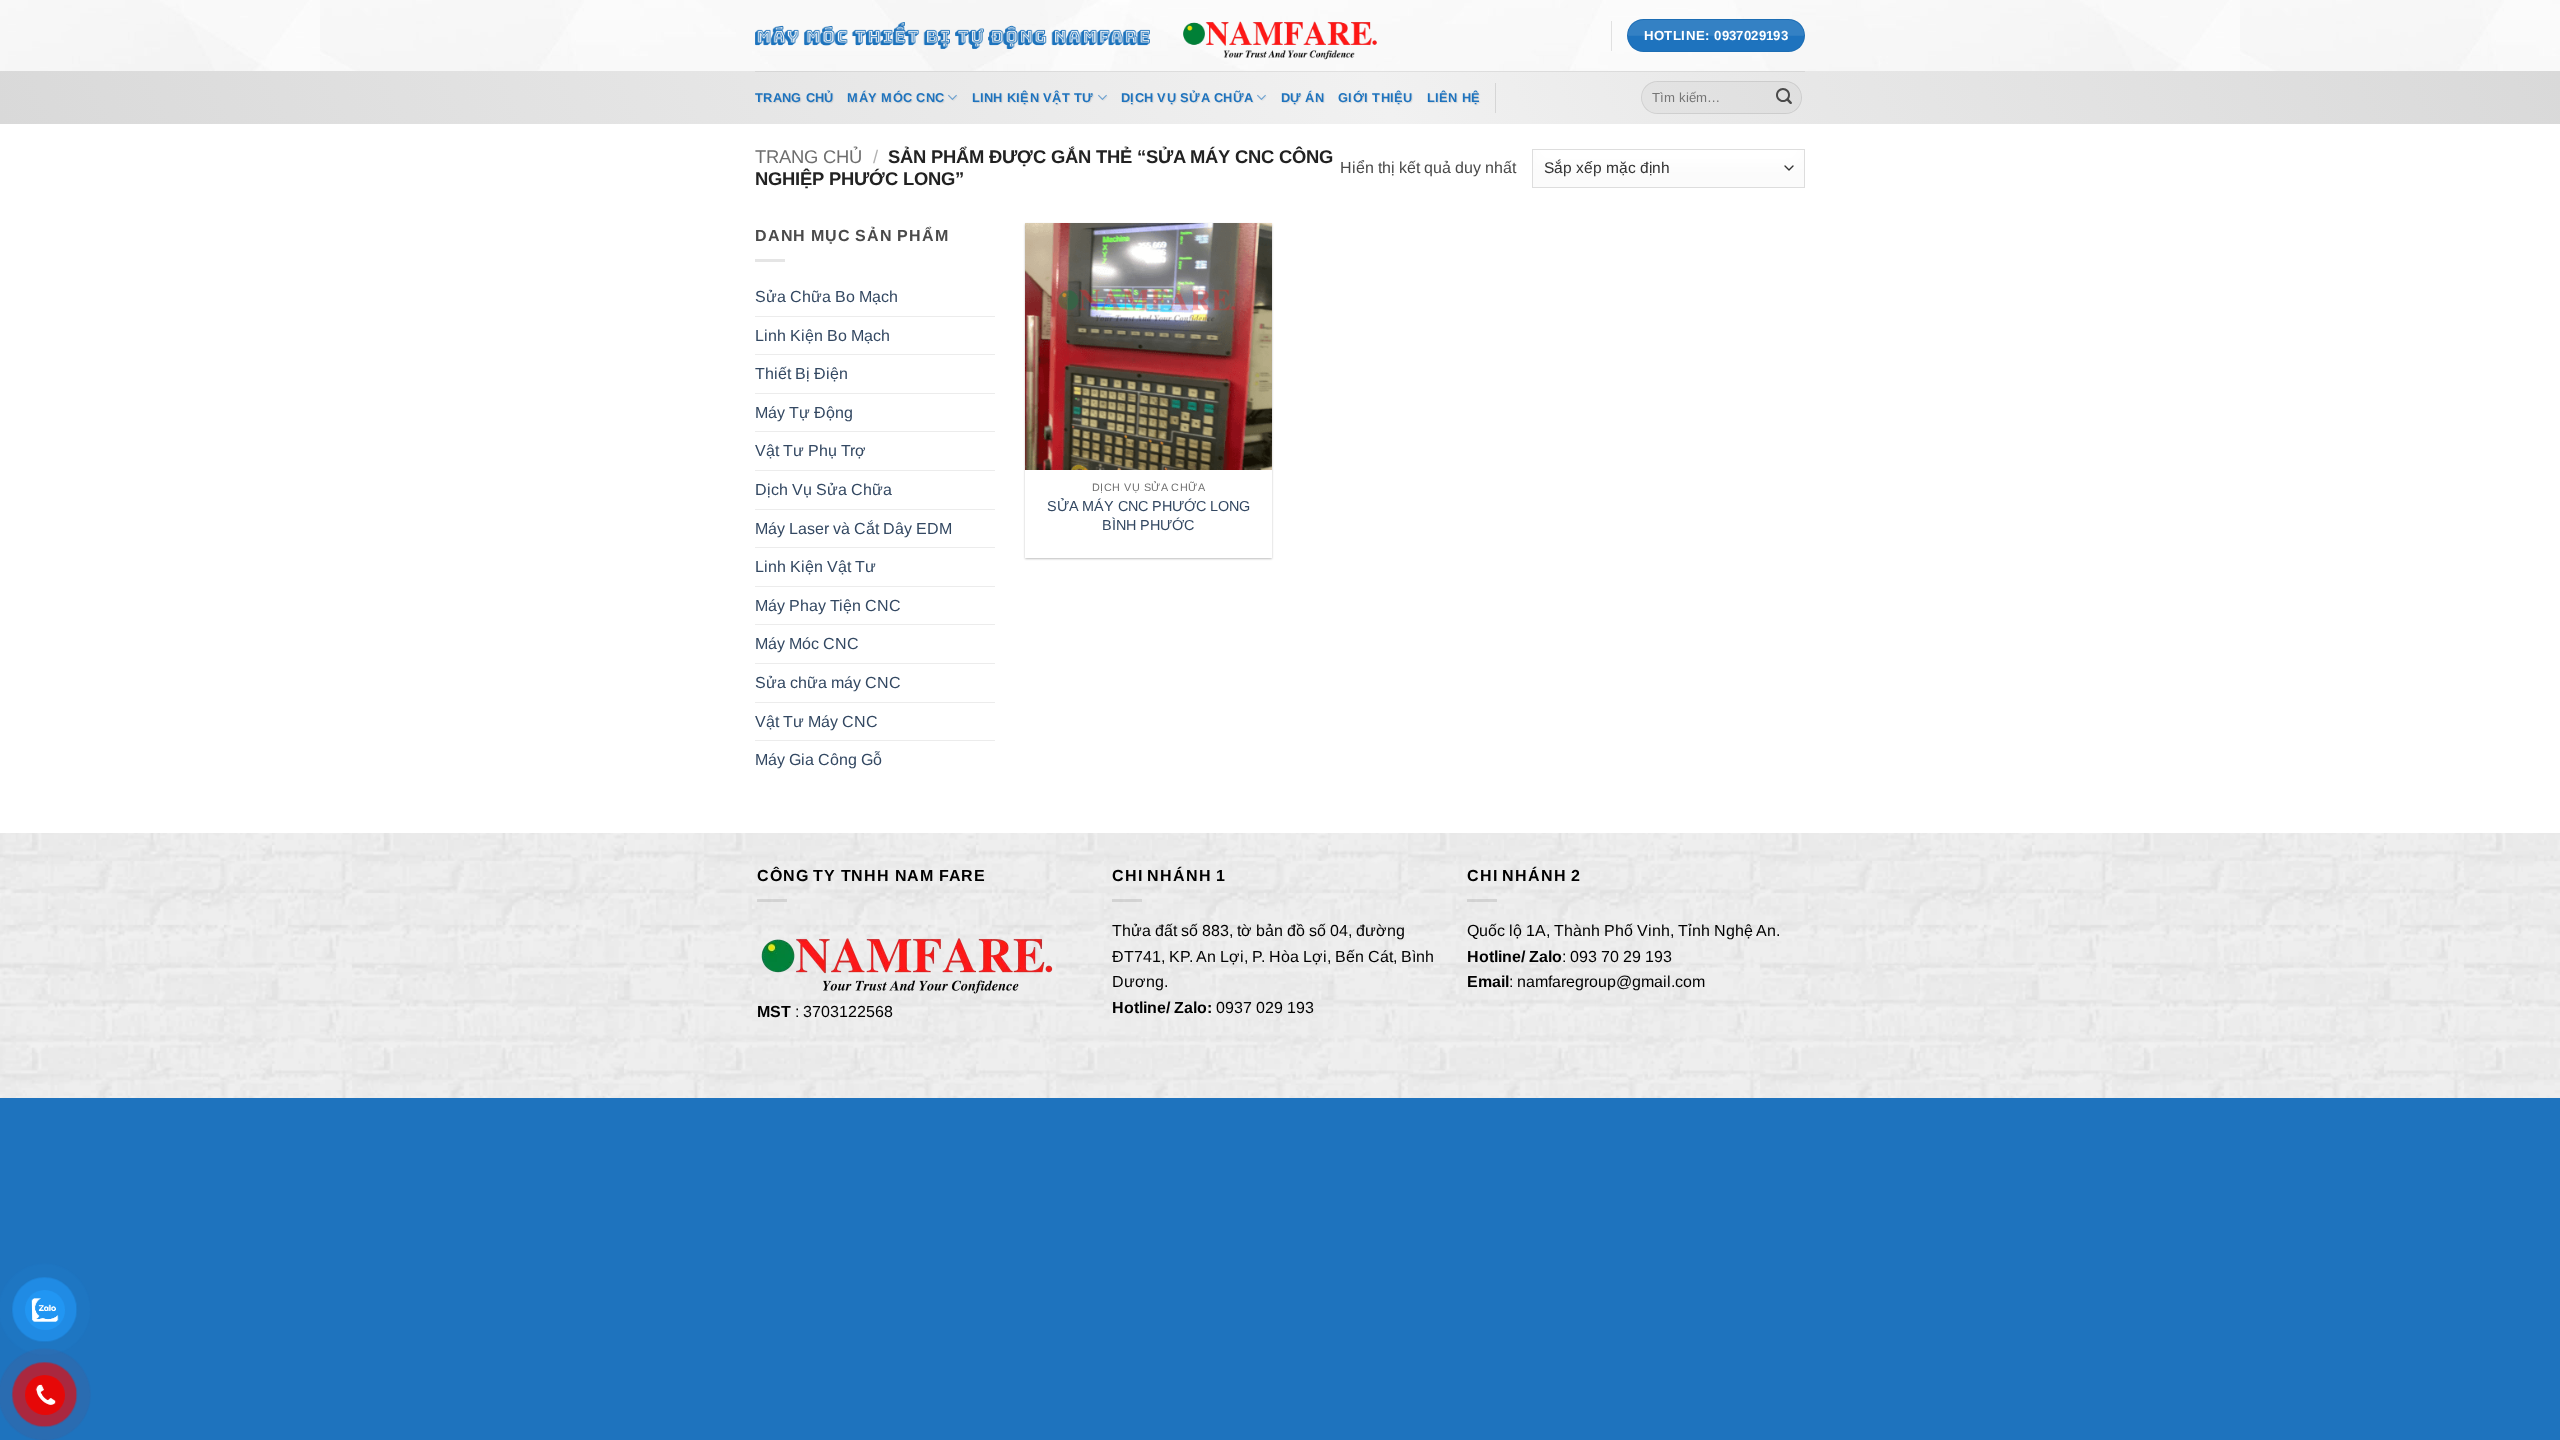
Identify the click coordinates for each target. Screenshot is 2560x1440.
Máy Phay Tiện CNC (828, 605)
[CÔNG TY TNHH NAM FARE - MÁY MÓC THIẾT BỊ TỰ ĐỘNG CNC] (1280, 35)
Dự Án (1302, 97)
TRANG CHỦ (794, 97)
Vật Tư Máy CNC (816, 721)
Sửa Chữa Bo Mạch (826, 296)
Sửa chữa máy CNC (828, 682)
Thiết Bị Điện (801, 373)
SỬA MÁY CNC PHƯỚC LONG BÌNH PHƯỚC (1148, 515)
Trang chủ (808, 156)
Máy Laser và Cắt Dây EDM (853, 528)
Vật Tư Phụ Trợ (810, 450)
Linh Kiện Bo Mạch (822, 335)
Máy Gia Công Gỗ (818, 759)
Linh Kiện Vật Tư (1033, 97)
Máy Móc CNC (895, 97)
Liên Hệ (1454, 97)
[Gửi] (1784, 98)
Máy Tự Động (804, 412)
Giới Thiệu (1375, 97)
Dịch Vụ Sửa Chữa (1187, 97)
